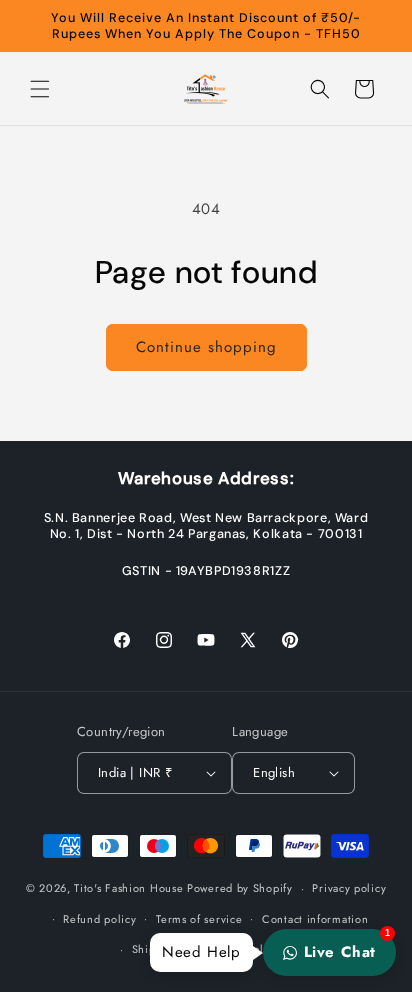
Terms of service (199, 919)
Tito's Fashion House (128, 888)
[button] (40, 89)
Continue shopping (206, 347)
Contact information (315, 919)
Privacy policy (349, 888)
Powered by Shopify (240, 888)
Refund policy (99, 919)
